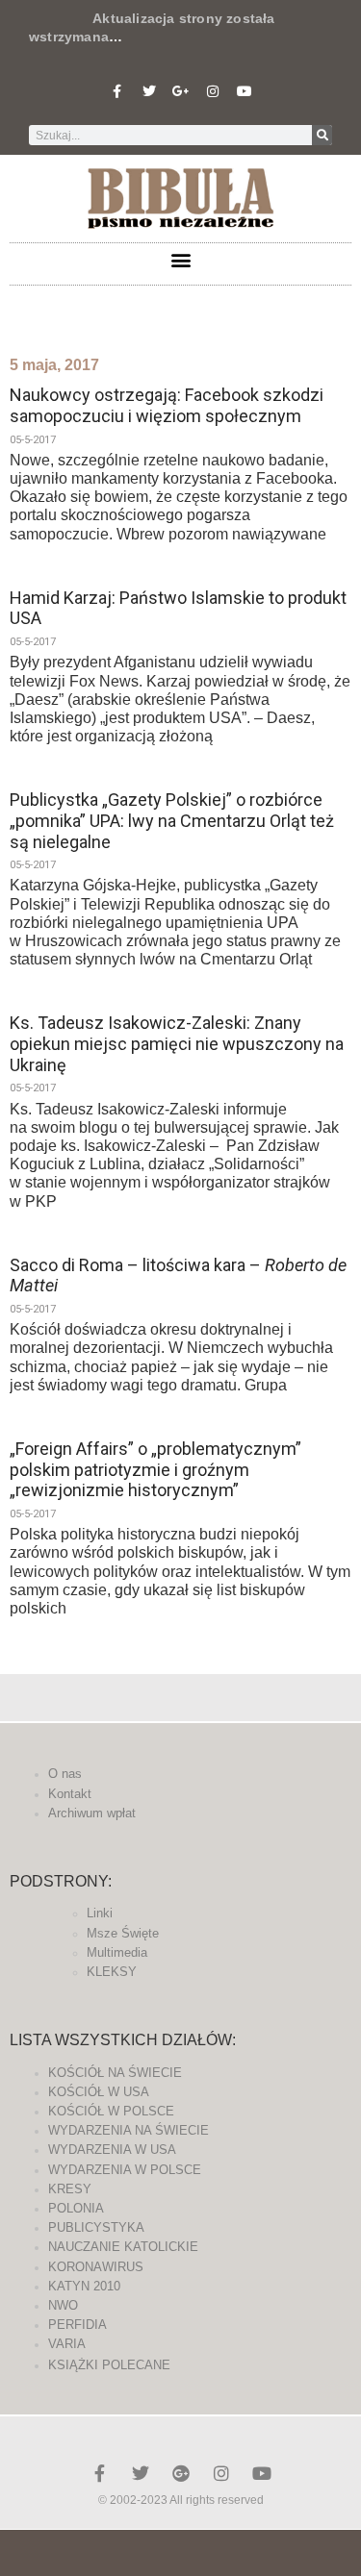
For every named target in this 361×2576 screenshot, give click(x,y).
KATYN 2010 (84, 2286)
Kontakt (70, 1794)
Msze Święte (123, 1933)
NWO (63, 2305)
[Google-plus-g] (181, 91)
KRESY (70, 2189)
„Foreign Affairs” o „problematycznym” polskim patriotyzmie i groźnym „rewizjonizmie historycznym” (155, 1469)
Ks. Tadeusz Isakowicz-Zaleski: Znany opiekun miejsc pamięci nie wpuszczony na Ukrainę (177, 1043)
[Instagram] (213, 91)
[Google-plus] (181, 2473)
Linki (100, 1913)
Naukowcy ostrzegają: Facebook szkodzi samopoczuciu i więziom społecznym (167, 405)
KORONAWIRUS (96, 2267)
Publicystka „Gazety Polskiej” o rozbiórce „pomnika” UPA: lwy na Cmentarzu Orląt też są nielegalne (172, 820)
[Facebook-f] (117, 91)
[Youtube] (245, 91)
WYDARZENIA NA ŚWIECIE (129, 2130)
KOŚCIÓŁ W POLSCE (111, 2111)
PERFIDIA (77, 2325)
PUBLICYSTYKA (96, 2227)
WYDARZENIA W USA (112, 2150)
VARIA (67, 2344)
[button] (180, 259)
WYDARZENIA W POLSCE (125, 2170)
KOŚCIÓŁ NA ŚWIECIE (115, 2073)
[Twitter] (149, 91)
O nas (65, 1774)
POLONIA (76, 2208)
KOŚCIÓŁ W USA (99, 2092)
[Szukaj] (322, 135)
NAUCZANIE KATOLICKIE (123, 2247)
